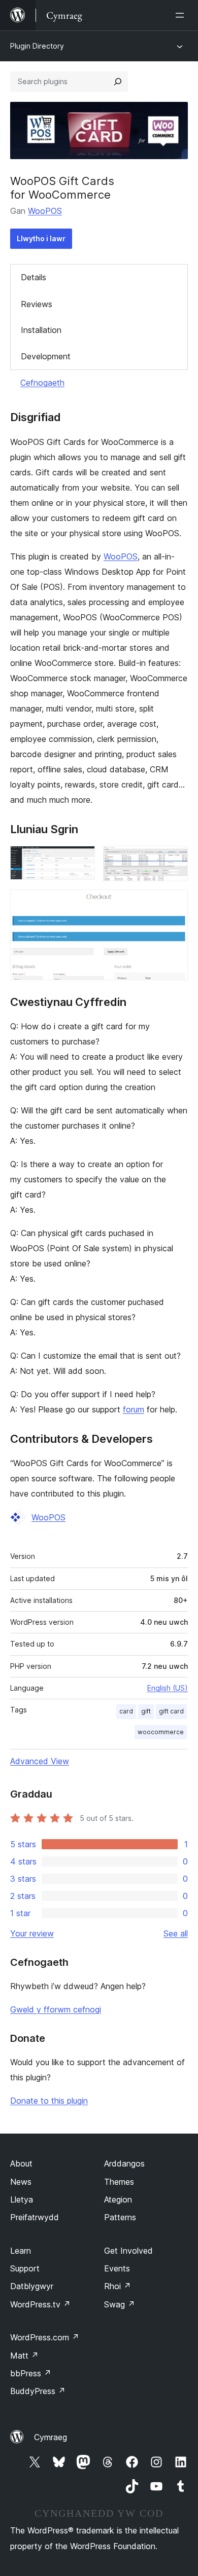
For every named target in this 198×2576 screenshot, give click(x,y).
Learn (21, 2251)
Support (25, 2268)
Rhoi (118, 2286)
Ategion (118, 2199)
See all (176, 1933)
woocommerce (161, 1732)
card (126, 1711)
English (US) (168, 1688)
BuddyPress (38, 2391)
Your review (32, 1933)
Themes (119, 2182)
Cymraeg (51, 2437)
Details (34, 277)
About (21, 2163)
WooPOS (45, 211)
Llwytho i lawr (41, 238)
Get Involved (128, 2251)
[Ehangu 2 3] (174, 860)
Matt (24, 2356)
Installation (41, 330)
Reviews (37, 304)
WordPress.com (45, 2337)
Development (46, 356)
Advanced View (40, 1761)
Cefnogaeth (42, 383)
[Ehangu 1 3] (81, 860)
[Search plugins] (118, 82)
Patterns (120, 2217)
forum (134, 1409)
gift (146, 1711)
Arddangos (124, 2163)
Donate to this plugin (49, 2101)
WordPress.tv (40, 2304)
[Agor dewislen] (182, 15)
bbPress (31, 2373)
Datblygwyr (32, 2286)
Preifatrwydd (35, 2217)
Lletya (22, 2199)
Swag (120, 2304)
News (21, 2182)
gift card (171, 1711)
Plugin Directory (37, 46)
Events (117, 2268)
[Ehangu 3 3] (174, 903)
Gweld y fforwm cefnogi (56, 2009)
